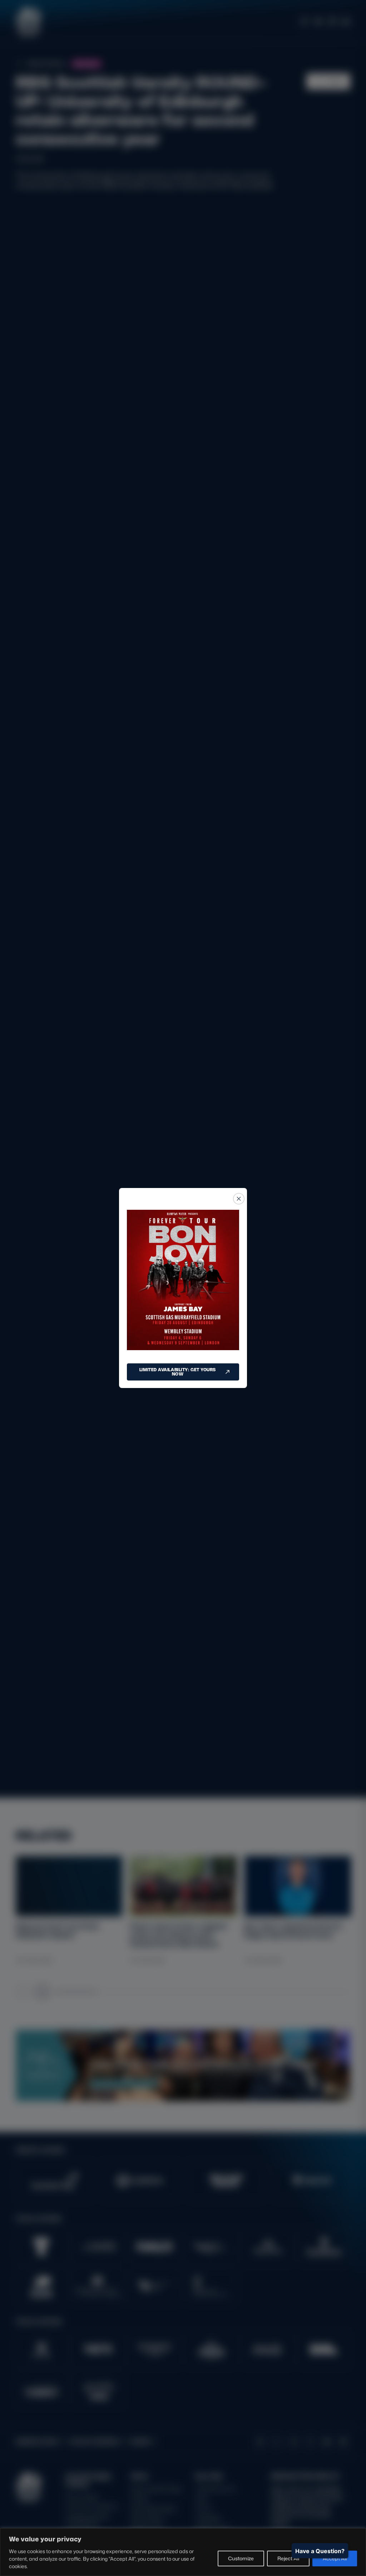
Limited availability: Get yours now (178, 1372)
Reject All (288, 2558)
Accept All (335, 2558)
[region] (183, 2552)
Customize (241, 2558)
